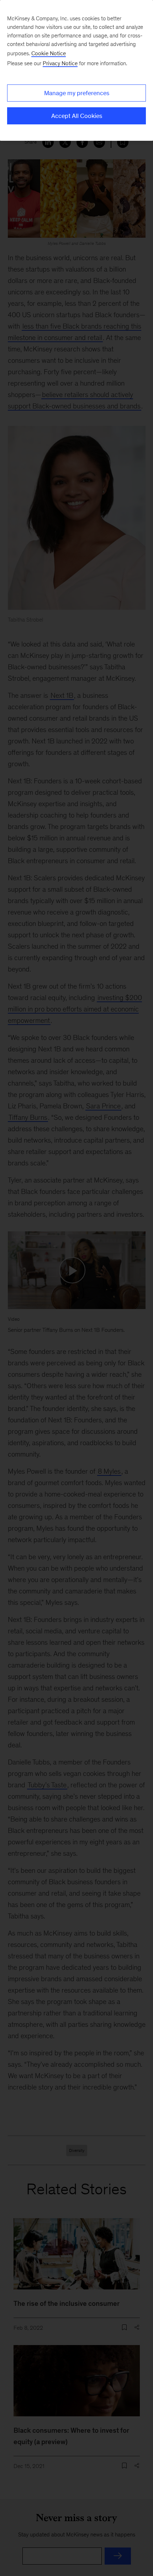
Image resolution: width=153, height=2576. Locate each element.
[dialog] (76, 70)
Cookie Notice (49, 53)
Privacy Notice (60, 63)
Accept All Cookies (77, 116)
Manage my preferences (77, 93)
